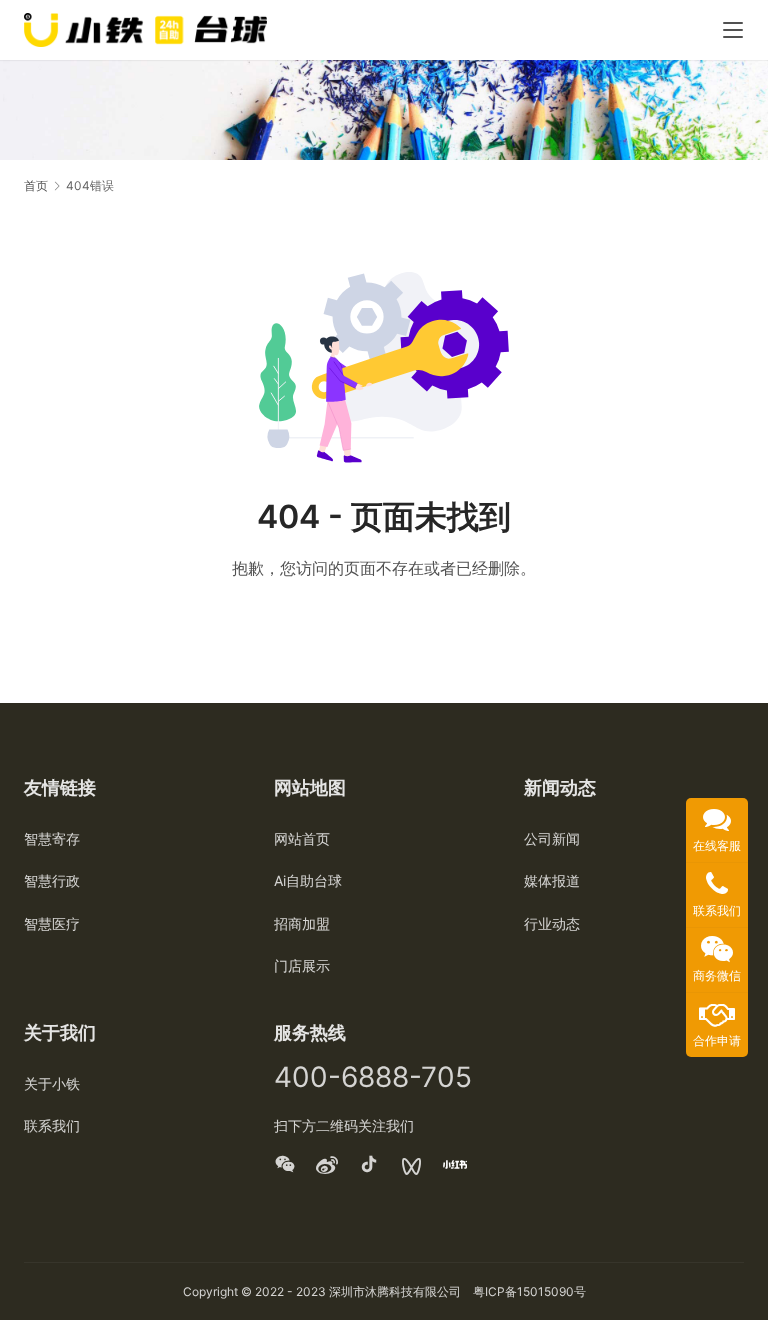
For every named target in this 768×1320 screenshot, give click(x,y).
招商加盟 (302, 923)
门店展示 (302, 965)
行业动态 (552, 923)
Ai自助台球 (308, 880)
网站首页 (302, 838)
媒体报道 (552, 880)
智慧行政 (52, 880)
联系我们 (52, 1125)
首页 (36, 185)
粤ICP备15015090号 (529, 1291)
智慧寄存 (52, 838)
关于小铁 (52, 1083)
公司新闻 (552, 838)
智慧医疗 (52, 923)
